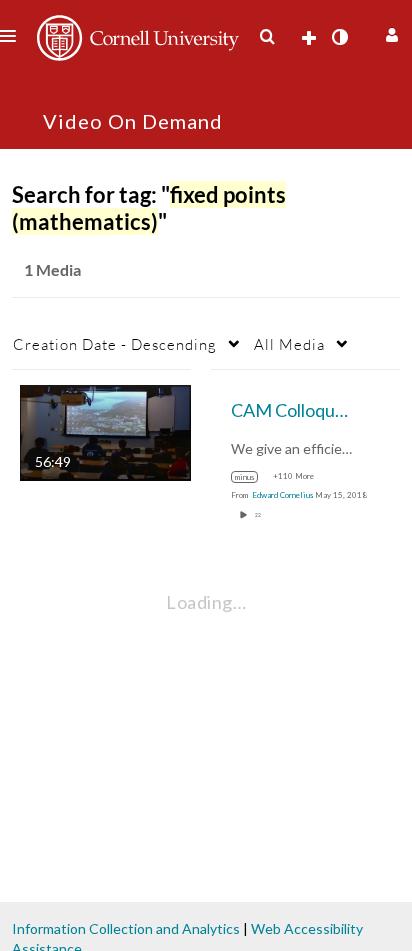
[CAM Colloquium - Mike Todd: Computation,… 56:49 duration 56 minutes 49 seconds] (105, 431)
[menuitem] (267, 37)
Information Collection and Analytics (126, 928)
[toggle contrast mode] (339, 37)
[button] (389, 32)
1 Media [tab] (52, 269)
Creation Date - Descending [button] (115, 344)
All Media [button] (289, 344)
